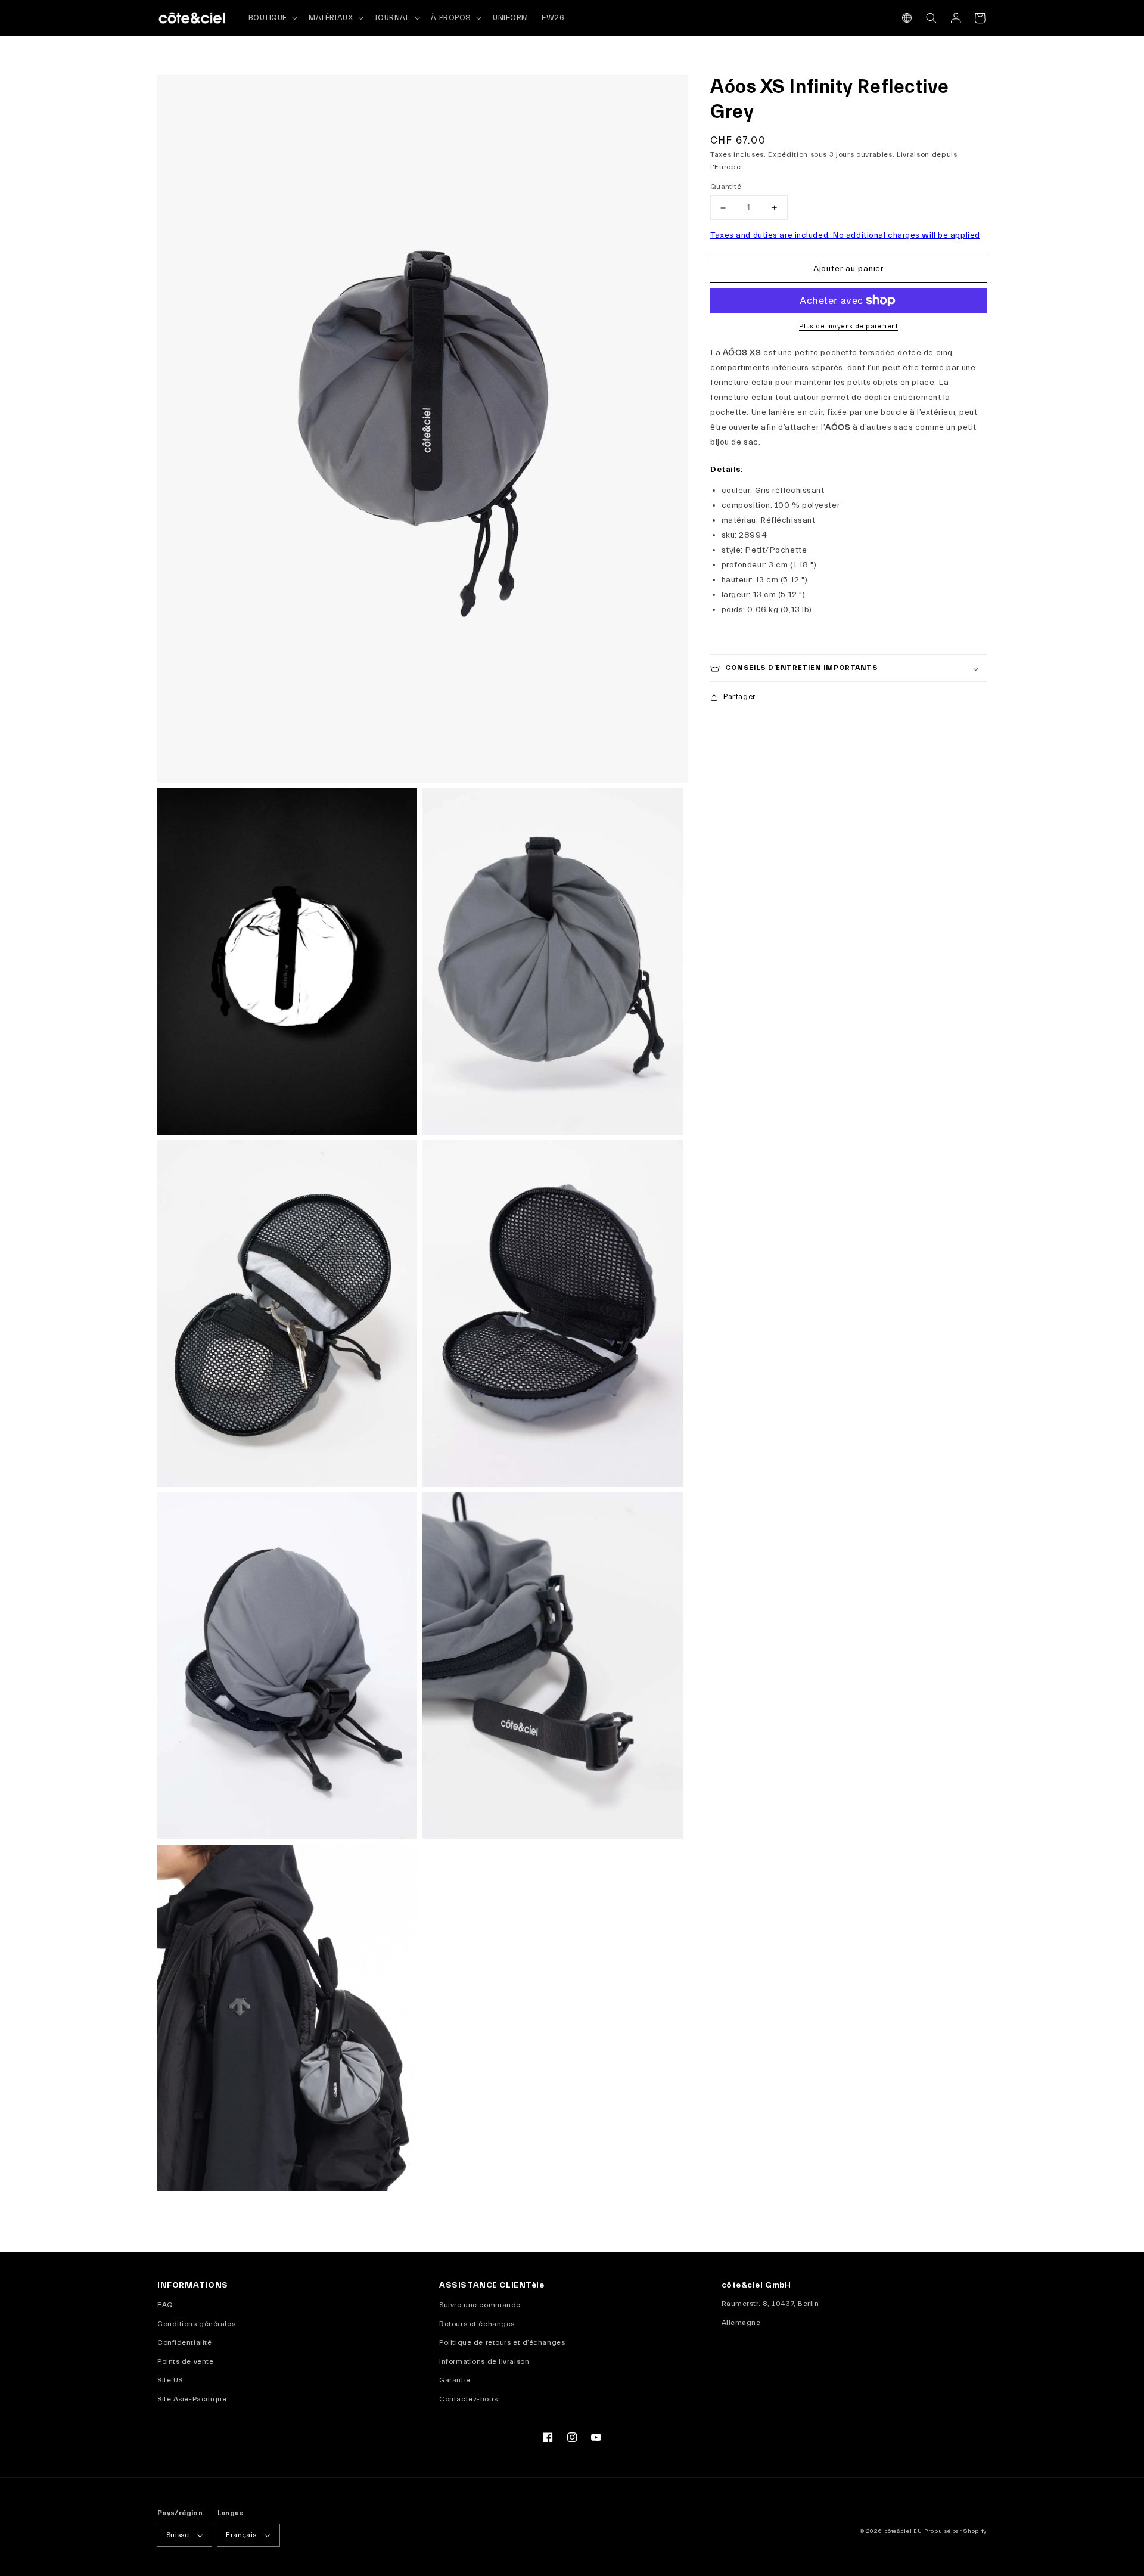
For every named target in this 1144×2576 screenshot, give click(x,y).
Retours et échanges (477, 2324)
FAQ (165, 2305)
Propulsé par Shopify (955, 2531)
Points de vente (185, 2361)
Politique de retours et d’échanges (502, 2342)
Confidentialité (184, 2342)
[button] (907, 18)
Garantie (455, 2380)
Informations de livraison (484, 2361)
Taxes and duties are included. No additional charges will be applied (845, 236)
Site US (170, 2380)
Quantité (726, 187)
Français (241, 2535)
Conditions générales (196, 2324)
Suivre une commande (480, 2305)
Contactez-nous (468, 2399)
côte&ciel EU (904, 2531)
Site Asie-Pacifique (192, 2399)
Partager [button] (739, 697)
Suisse (178, 2535)
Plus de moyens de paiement (848, 327)
